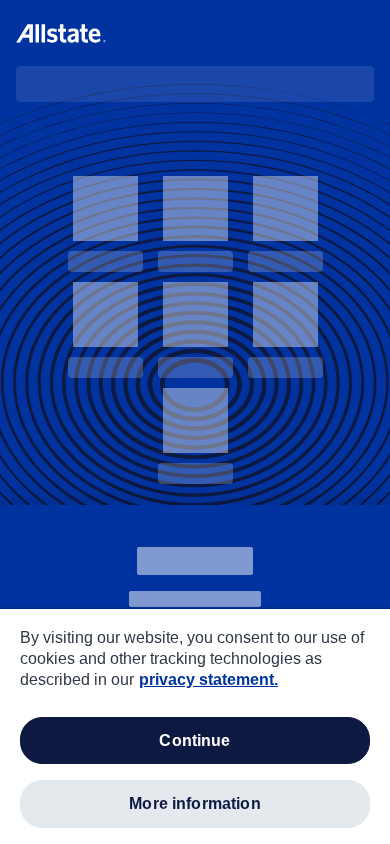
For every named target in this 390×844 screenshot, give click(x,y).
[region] (195, 726)
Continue (194, 740)
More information (195, 803)
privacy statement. (208, 679)
